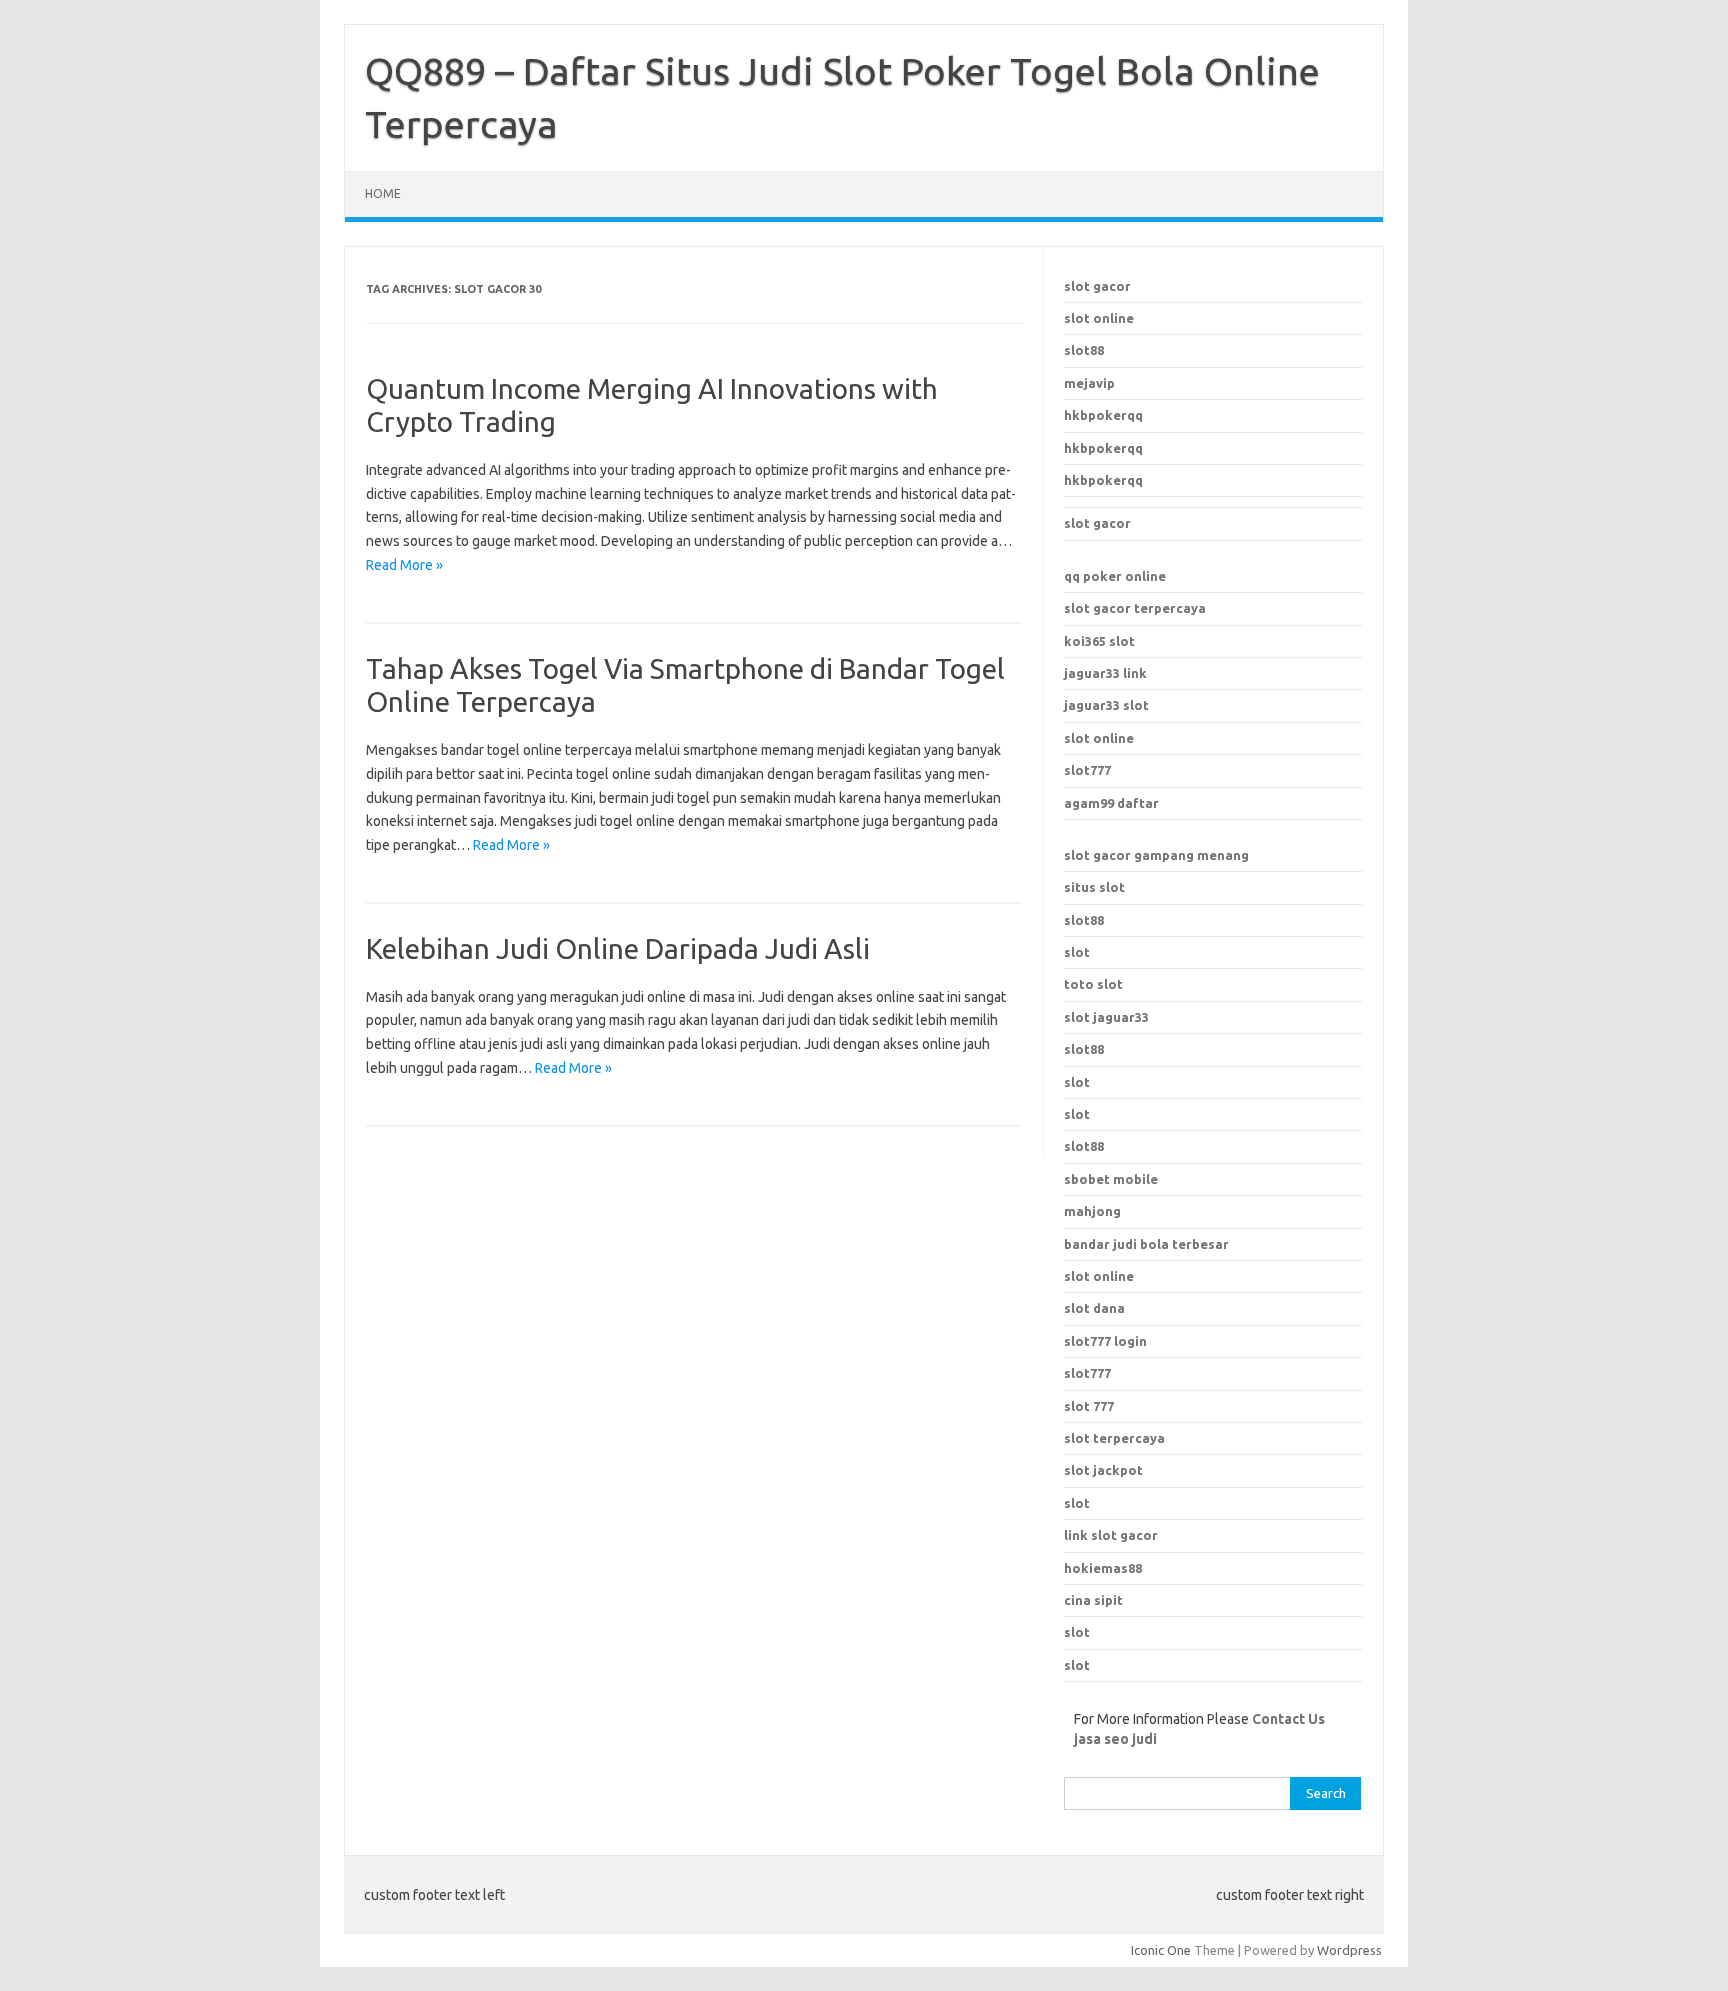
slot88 (1084, 350)
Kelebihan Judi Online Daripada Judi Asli (618, 948)
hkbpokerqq (1103, 415)
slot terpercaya (1114, 1438)
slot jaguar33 (1106, 1017)
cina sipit (1093, 1600)
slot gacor (1097, 286)
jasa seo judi (1115, 1739)
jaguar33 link (1105, 673)
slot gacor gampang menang (1156, 855)
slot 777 (1089, 1406)
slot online (1099, 318)
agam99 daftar (1111, 803)
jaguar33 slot (1106, 705)
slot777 (1087, 770)
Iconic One (1161, 1950)
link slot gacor (1111, 1535)
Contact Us (1288, 1719)
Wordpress (1349, 1950)
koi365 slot (1099, 641)
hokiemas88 (1103, 1568)
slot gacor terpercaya (1135, 608)
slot (1077, 952)
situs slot (1094, 887)
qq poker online (1115, 576)
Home (383, 193)
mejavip (1089, 383)
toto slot (1093, 984)
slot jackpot (1103, 1470)
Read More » (404, 565)
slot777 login (1105, 1341)
